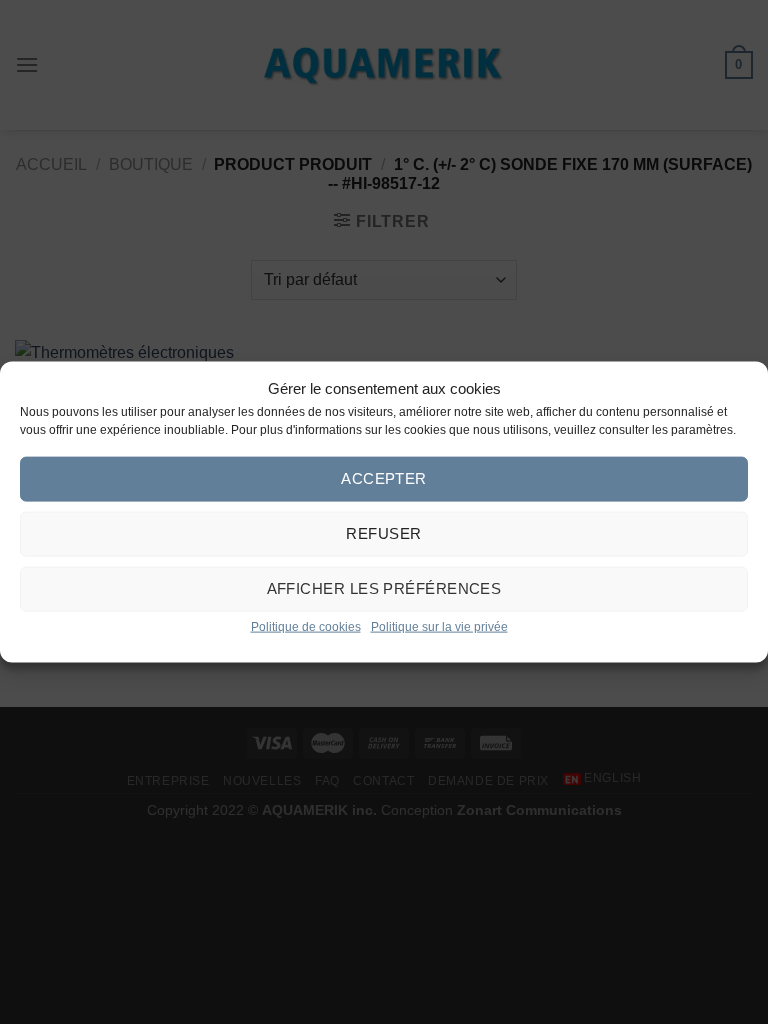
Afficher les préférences (384, 588)
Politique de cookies (306, 626)
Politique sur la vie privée (439, 626)
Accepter (384, 478)
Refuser (383, 533)
